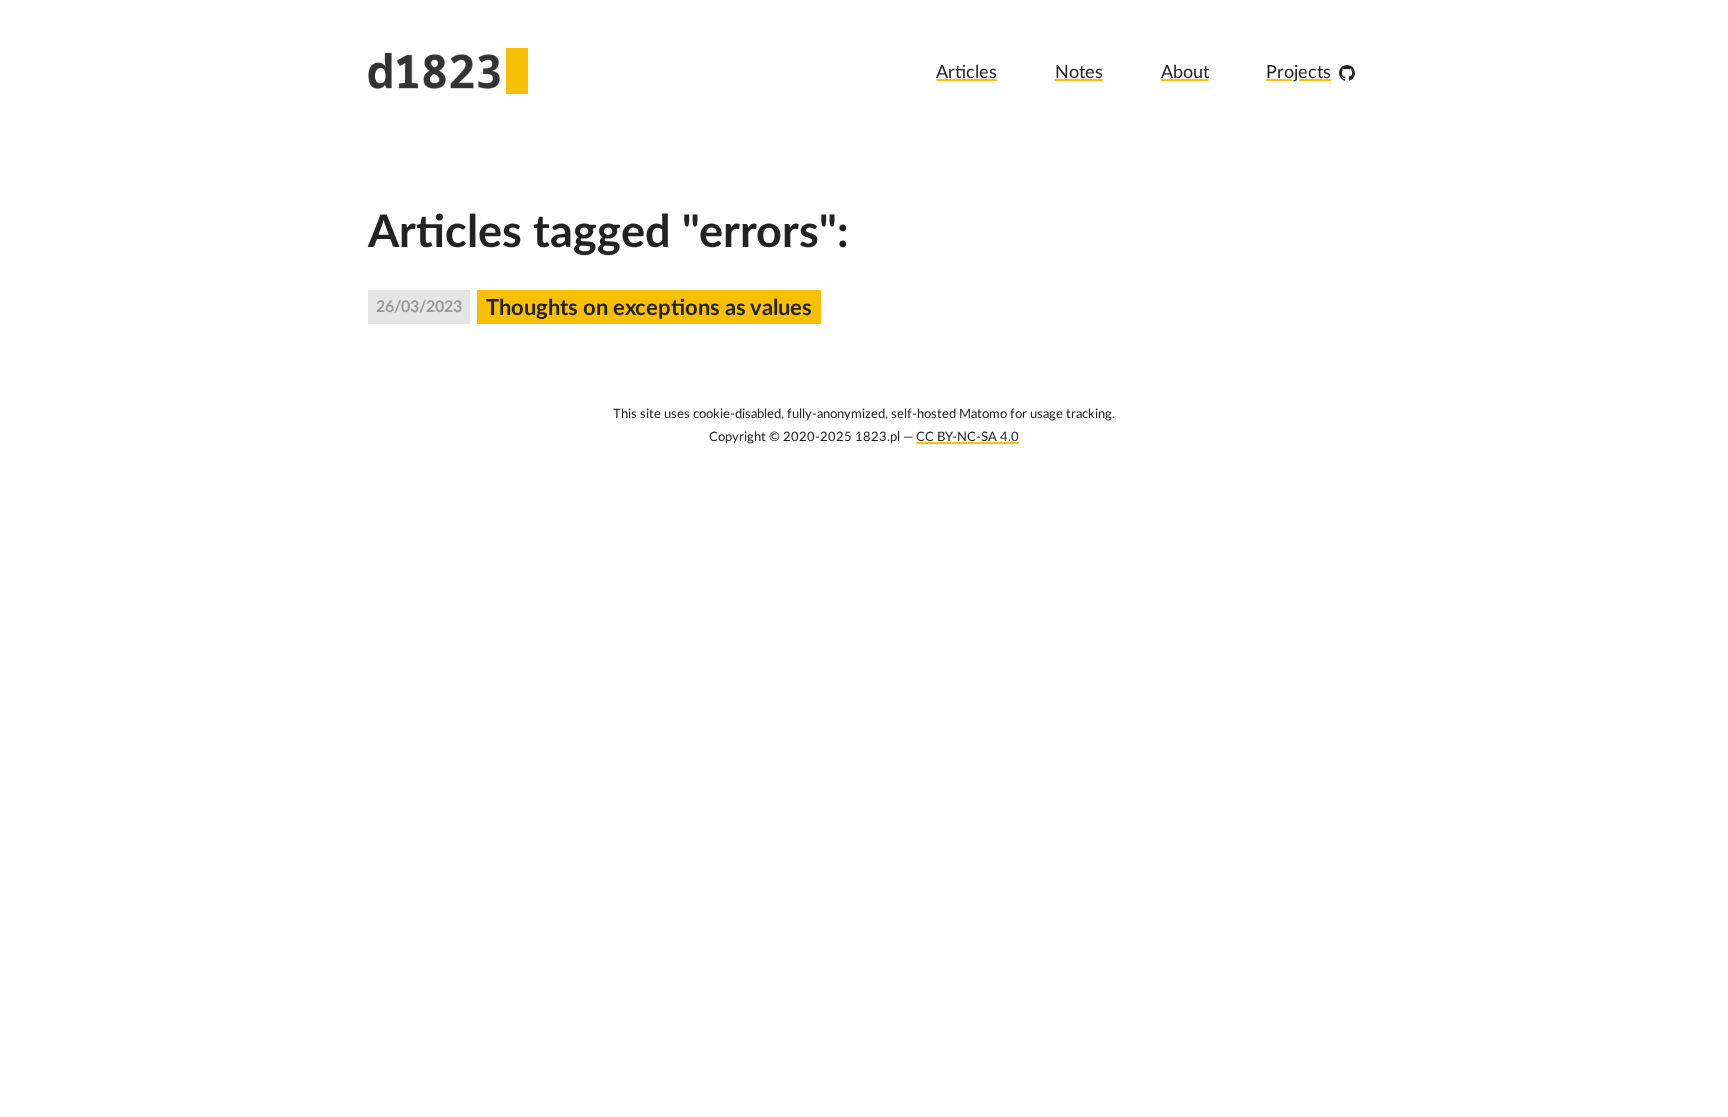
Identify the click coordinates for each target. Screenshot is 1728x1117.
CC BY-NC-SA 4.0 (967, 437)
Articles (966, 72)
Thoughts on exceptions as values (649, 308)
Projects (1298, 72)
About (1185, 72)
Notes (1079, 72)
